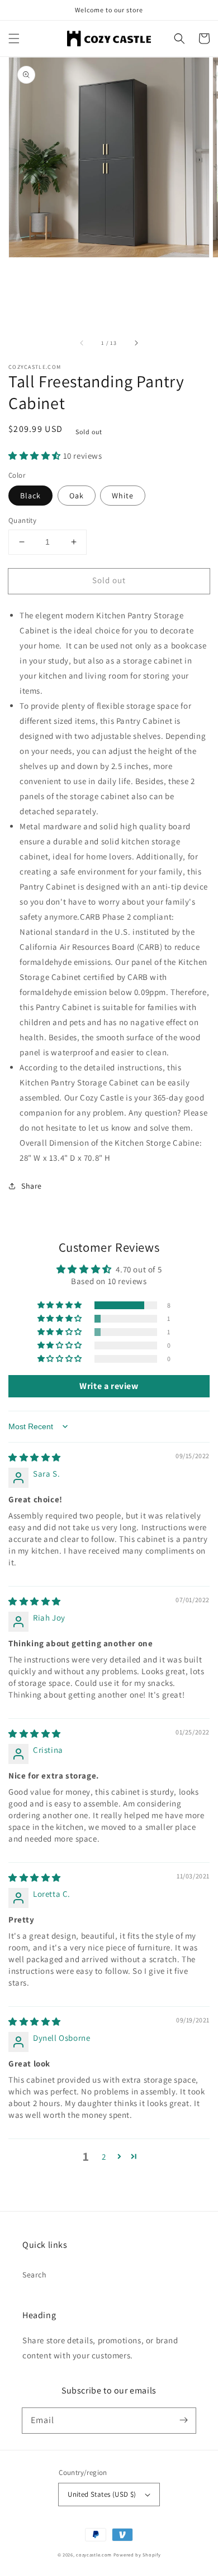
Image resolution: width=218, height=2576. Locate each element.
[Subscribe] (183, 2420)
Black (30, 496)
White (123, 496)
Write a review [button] (109, 1386)
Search (35, 2275)
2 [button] (104, 2157)
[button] (14, 39)
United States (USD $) (102, 2494)
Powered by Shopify (137, 2555)
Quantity (22, 520)
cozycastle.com (94, 2555)
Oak (77, 496)
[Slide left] (82, 343)
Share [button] (32, 1186)
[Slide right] (136, 343)
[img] (35, 1457)
